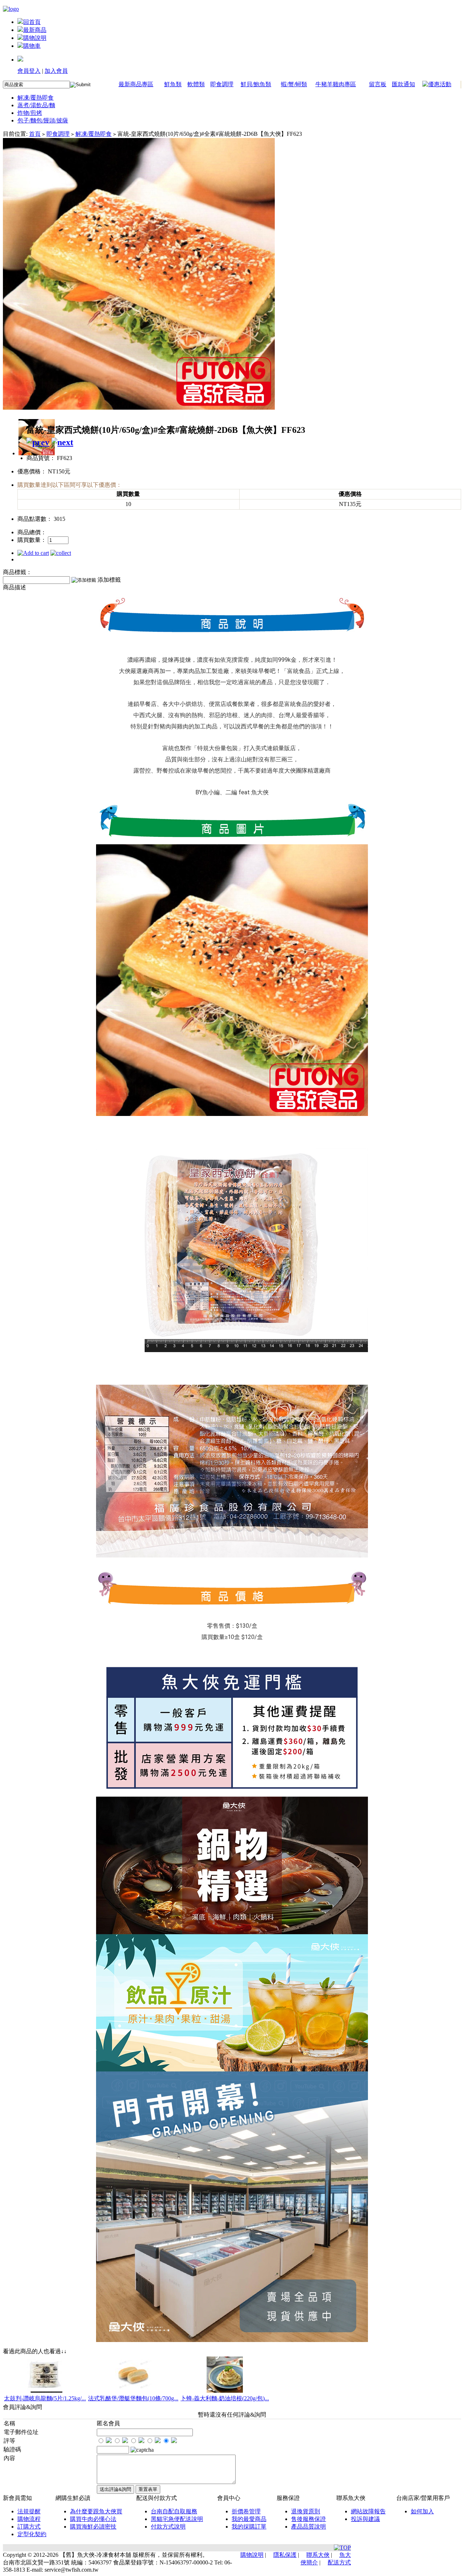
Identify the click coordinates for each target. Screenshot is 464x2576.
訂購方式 (29, 2527)
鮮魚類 (173, 84)
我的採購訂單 (249, 2527)
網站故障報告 (368, 2511)
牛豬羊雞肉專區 (336, 84)
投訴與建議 (365, 2519)
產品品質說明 (308, 2527)
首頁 (35, 134)
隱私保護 (285, 2555)
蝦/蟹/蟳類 (294, 84)
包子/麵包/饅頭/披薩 (43, 120)
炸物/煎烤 (30, 113)
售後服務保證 (308, 2519)
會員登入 (29, 71)
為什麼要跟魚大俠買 (96, 2511)
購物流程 (29, 2519)
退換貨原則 (306, 2511)
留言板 (378, 84)
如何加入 (422, 2511)
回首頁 (32, 22)
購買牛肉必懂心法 (93, 2519)
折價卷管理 (246, 2511)
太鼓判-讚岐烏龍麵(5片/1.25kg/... (45, 2398)
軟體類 (196, 84)
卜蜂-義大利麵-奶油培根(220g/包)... (225, 2398)
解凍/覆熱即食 (36, 98)
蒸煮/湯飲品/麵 (36, 105)
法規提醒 (29, 2511)
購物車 (32, 46)
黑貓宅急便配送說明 (177, 2519)
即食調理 (222, 84)
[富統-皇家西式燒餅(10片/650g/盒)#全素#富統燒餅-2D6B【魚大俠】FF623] (139, 408)
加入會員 (56, 71)
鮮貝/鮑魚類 (256, 84)
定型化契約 (32, 2534)
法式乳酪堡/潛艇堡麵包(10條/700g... (133, 2398)
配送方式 (339, 2562)
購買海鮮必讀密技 (93, 2527)
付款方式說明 (168, 2527)
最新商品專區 (136, 84)
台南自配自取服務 (174, 2511)
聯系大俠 (318, 2555)
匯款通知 (403, 84)
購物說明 (35, 38)
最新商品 (35, 30)
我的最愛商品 (249, 2519)
